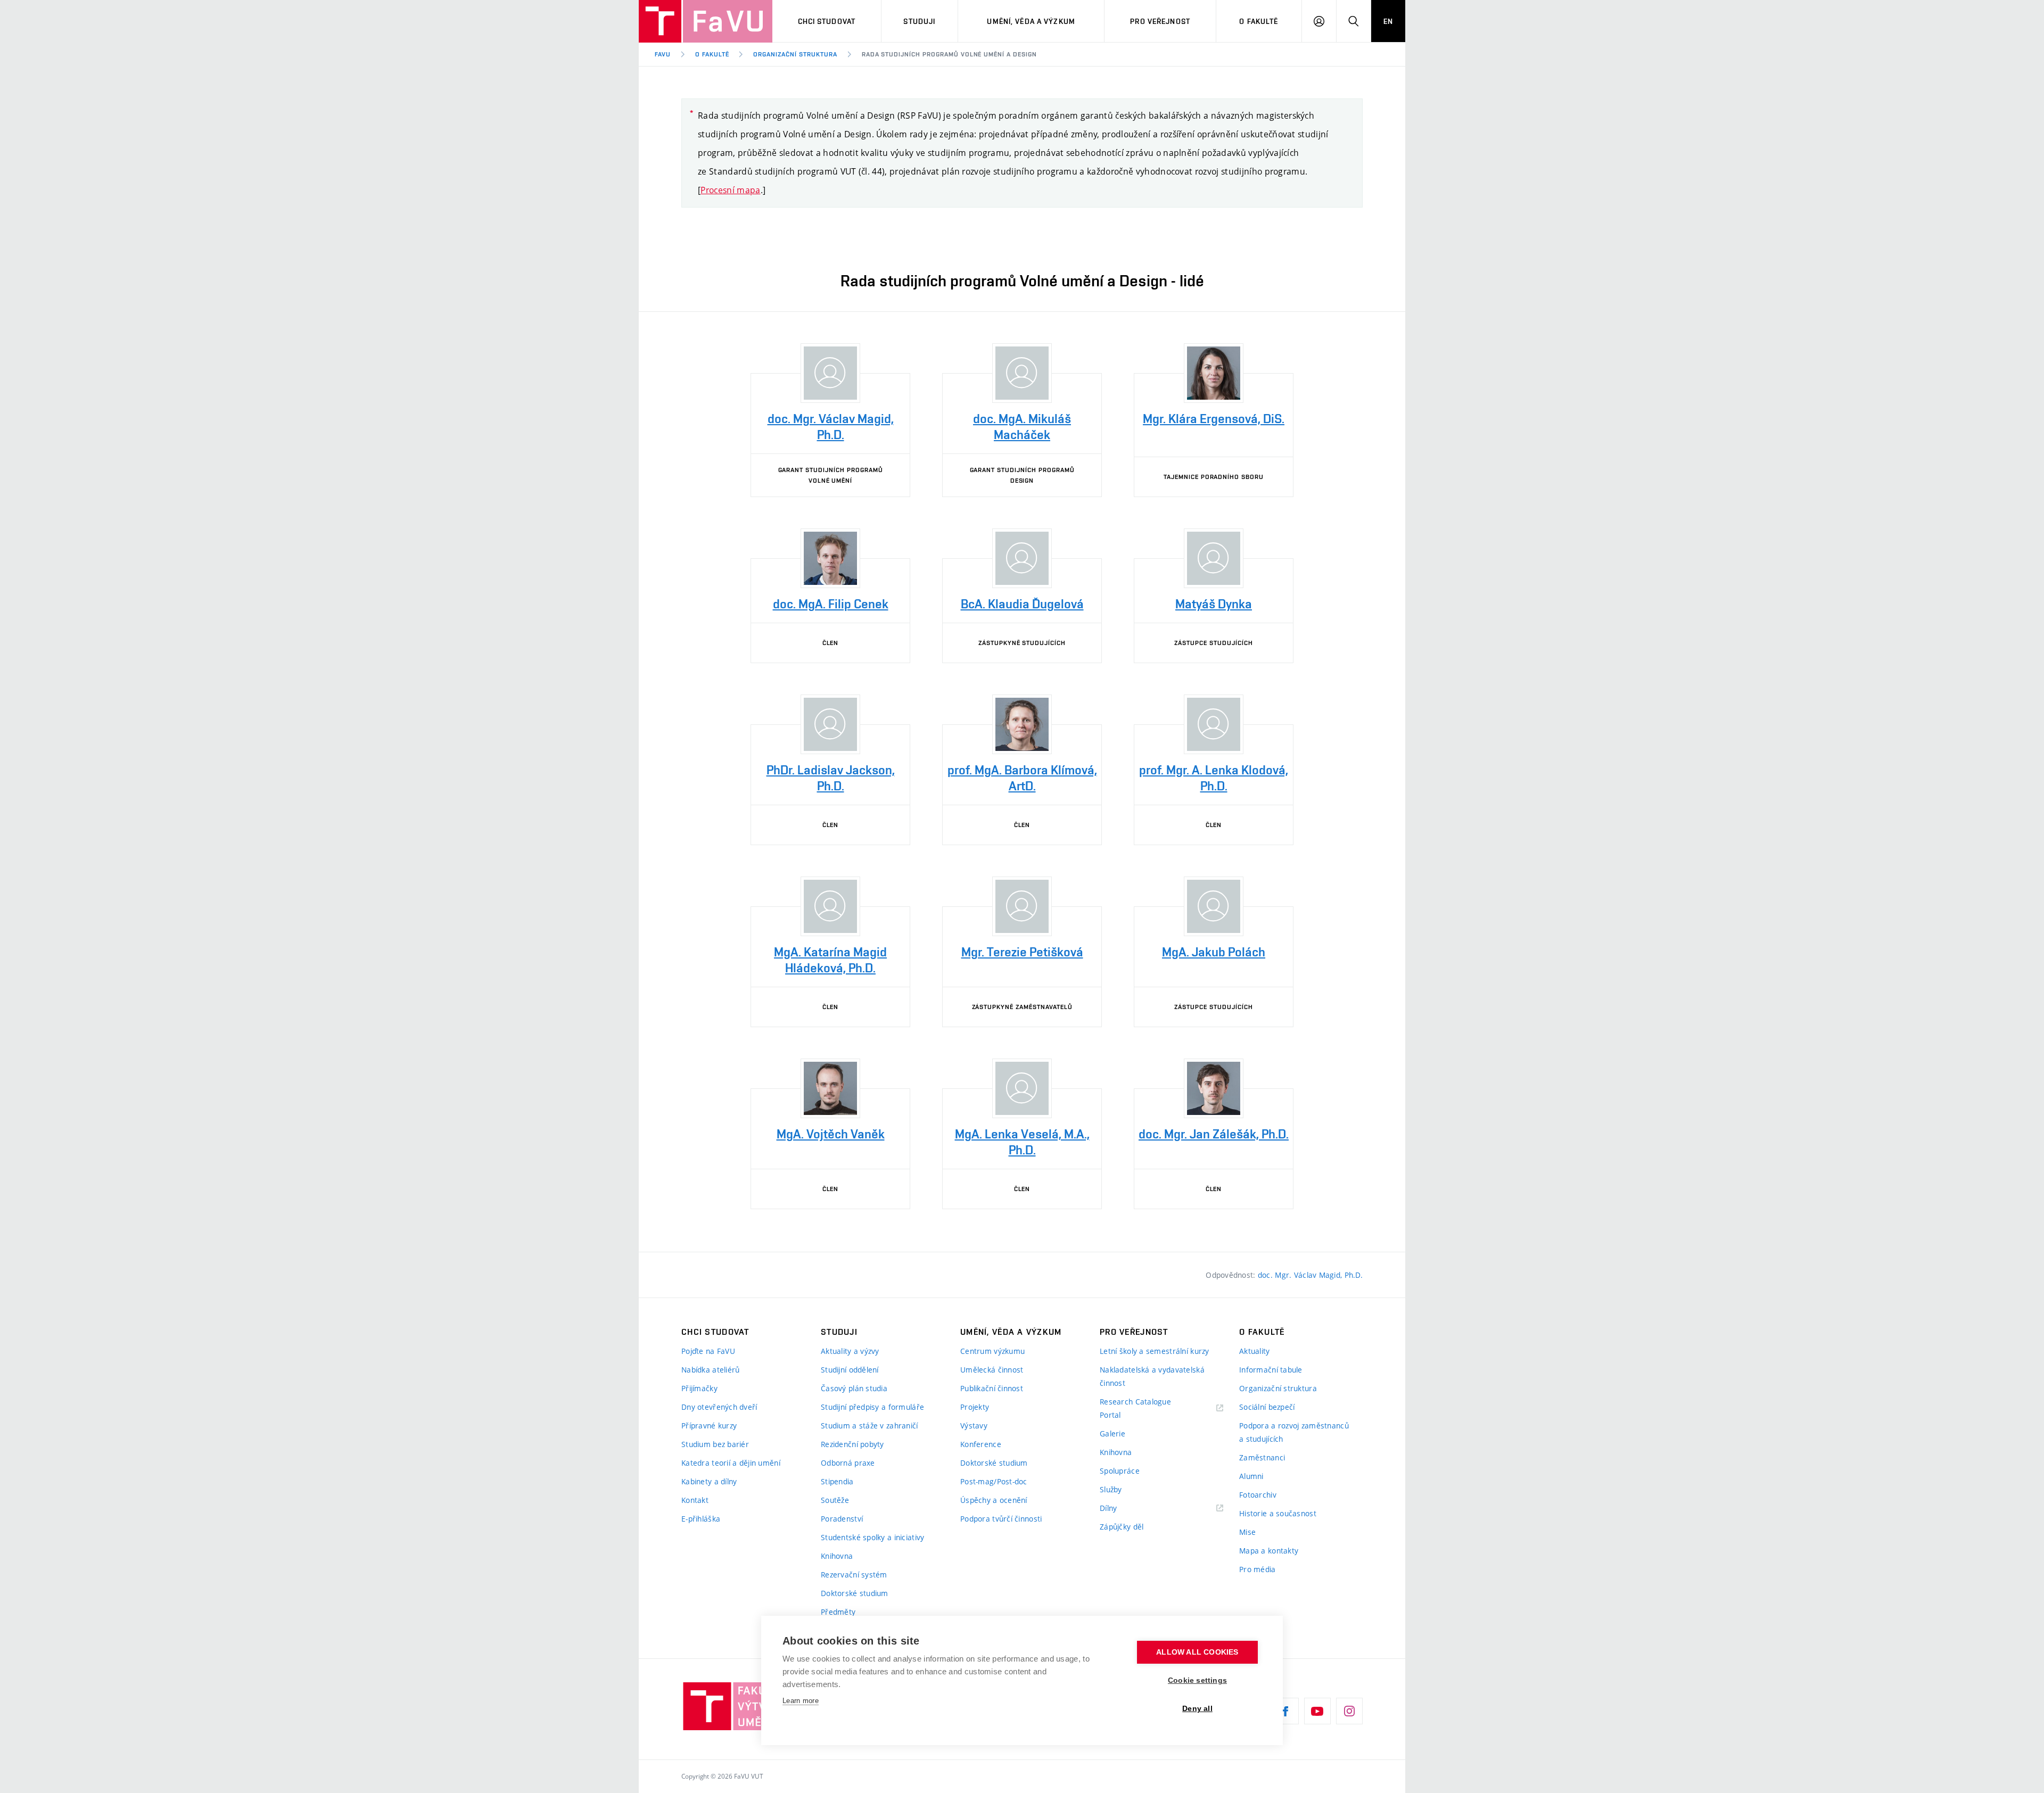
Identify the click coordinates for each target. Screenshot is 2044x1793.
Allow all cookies (1197, 1652)
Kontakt (695, 1500)
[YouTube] (1317, 1711)
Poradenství (842, 1519)
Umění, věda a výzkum (1031, 21)
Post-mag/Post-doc (994, 1481)
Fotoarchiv (1258, 1495)
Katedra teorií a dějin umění (731, 1463)
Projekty (975, 1407)
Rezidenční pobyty (852, 1444)
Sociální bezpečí (1267, 1407)
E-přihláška (701, 1519)
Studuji (919, 21)
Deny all (1197, 1709)
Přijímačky (699, 1388)
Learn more (801, 1701)
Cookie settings (1197, 1680)
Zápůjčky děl (1122, 1527)
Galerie (1112, 1433)
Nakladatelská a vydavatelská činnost (1152, 1376)
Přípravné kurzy (709, 1426)
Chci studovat (827, 21)
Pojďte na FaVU (708, 1351)
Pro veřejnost (1160, 21)
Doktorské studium (855, 1593)
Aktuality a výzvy (850, 1351)
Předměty (838, 1612)
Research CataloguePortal (1135, 1408)
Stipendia (837, 1481)
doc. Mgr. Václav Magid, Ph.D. (1310, 1275)
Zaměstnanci (1262, 1457)
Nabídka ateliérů (710, 1370)
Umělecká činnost (992, 1370)
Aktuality (1255, 1351)
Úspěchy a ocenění (994, 1500)
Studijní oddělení (850, 1370)
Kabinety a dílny (709, 1481)
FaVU (663, 54)
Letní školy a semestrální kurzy (1155, 1351)
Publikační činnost (992, 1388)
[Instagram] (1349, 1711)
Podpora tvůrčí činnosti (1001, 1519)
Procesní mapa (730, 190)
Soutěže (835, 1500)
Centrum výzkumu (992, 1351)
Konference (981, 1444)
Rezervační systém (854, 1575)
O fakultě (1259, 21)
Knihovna (837, 1556)
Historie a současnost (1278, 1513)
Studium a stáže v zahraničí (869, 1426)
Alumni (1251, 1476)
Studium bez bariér (715, 1444)
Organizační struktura (795, 54)
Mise (1247, 1532)
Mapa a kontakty (1269, 1551)
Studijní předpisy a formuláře (872, 1407)
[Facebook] (1285, 1711)
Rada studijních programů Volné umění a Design (949, 54)
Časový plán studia (854, 1388)
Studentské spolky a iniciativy (872, 1537)
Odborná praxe (848, 1463)
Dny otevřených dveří (719, 1407)
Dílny (1108, 1508)
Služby (1111, 1489)
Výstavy (974, 1426)
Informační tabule (1271, 1370)
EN (1388, 21)
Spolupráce (1120, 1471)
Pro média (1258, 1569)
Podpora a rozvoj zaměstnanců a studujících (1294, 1432)
